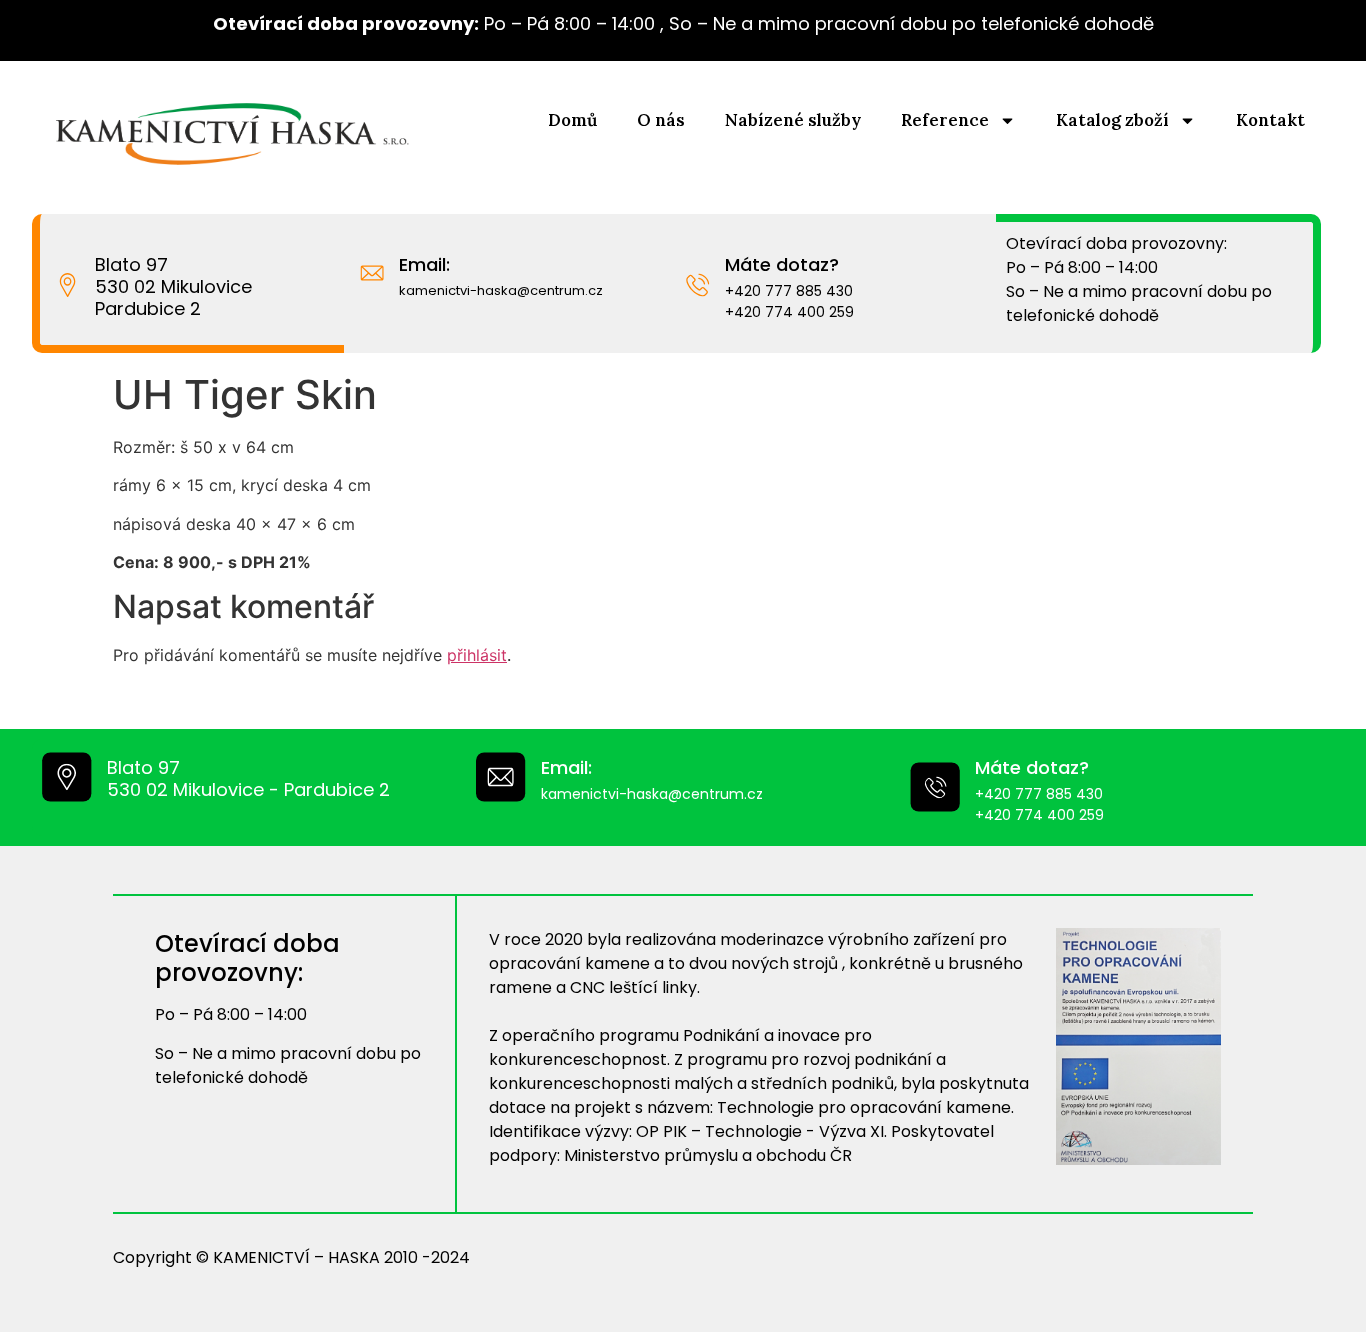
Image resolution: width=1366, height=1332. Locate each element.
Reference (945, 120)
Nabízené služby (793, 120)
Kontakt (1270, 120)
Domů (572, 120)
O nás (661, 120)
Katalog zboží (1112, 120)
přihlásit (477, 655)
